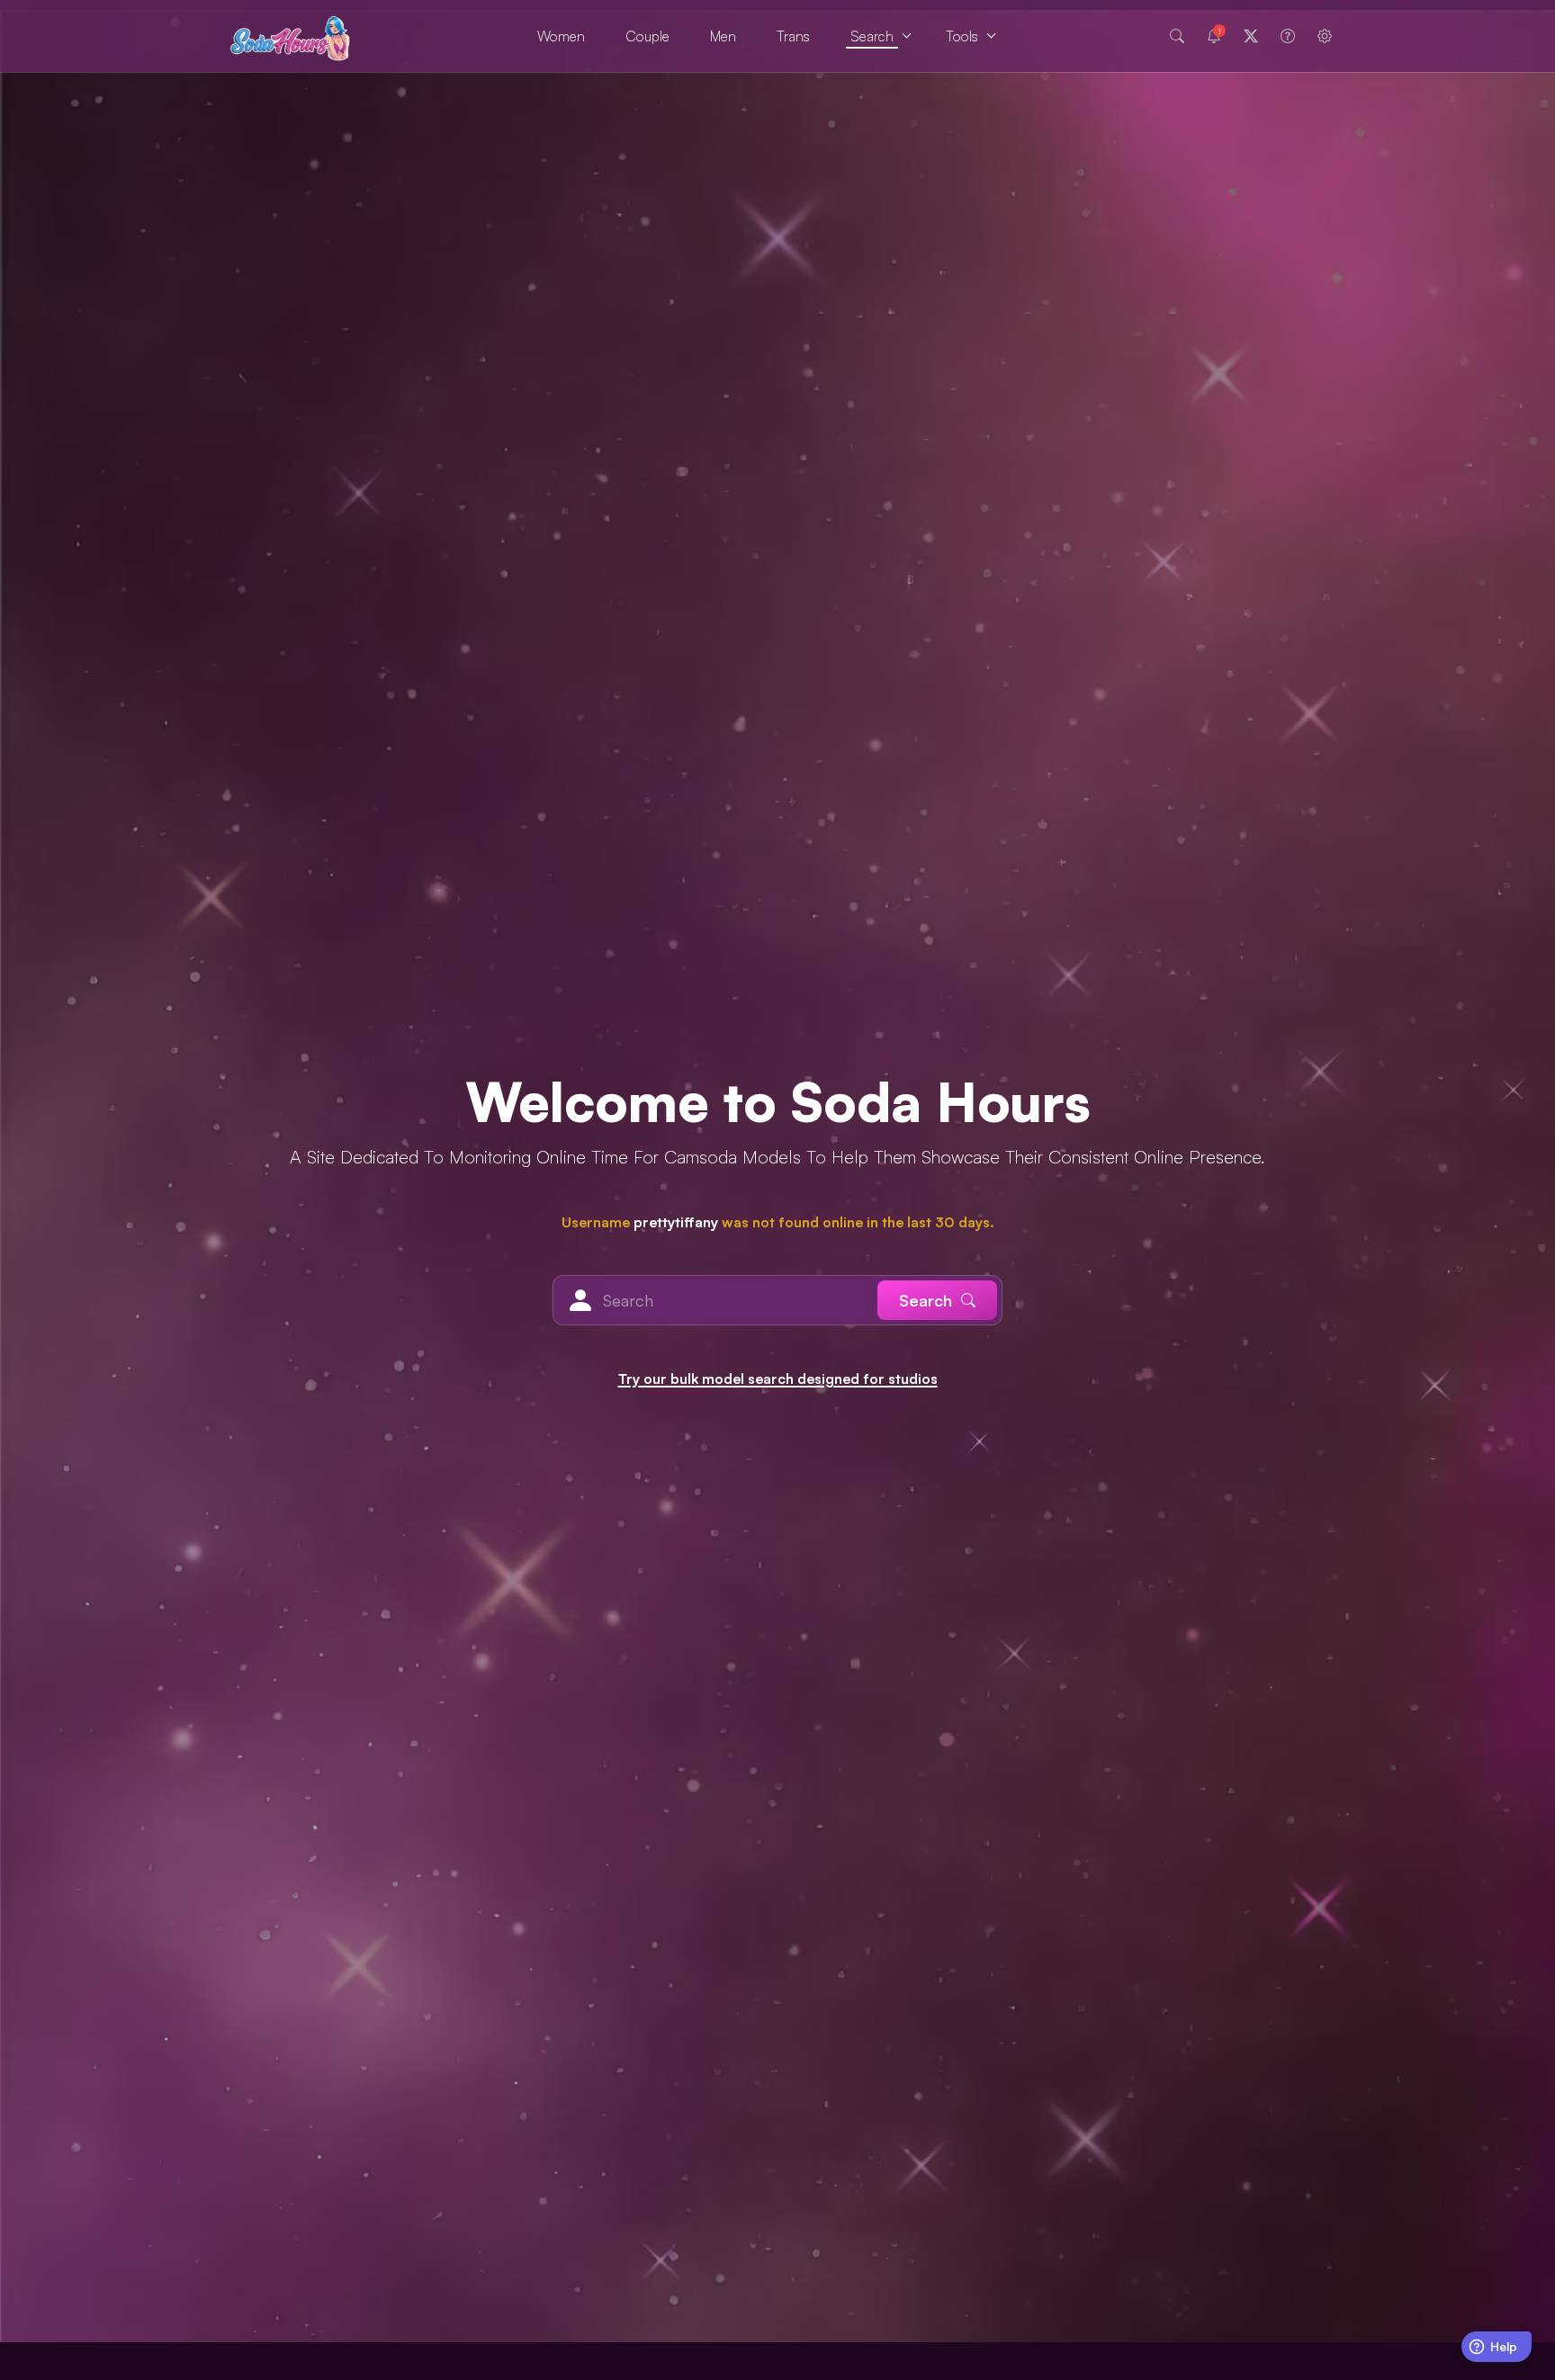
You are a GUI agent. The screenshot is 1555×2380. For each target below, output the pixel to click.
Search (872, 36)
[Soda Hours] (290, 36)
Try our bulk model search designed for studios (778, 1379)
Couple (647, 36)
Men (723, 36)
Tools (962, 36)
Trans (793, 36)
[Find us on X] (1251, 36)
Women (561, 36)
